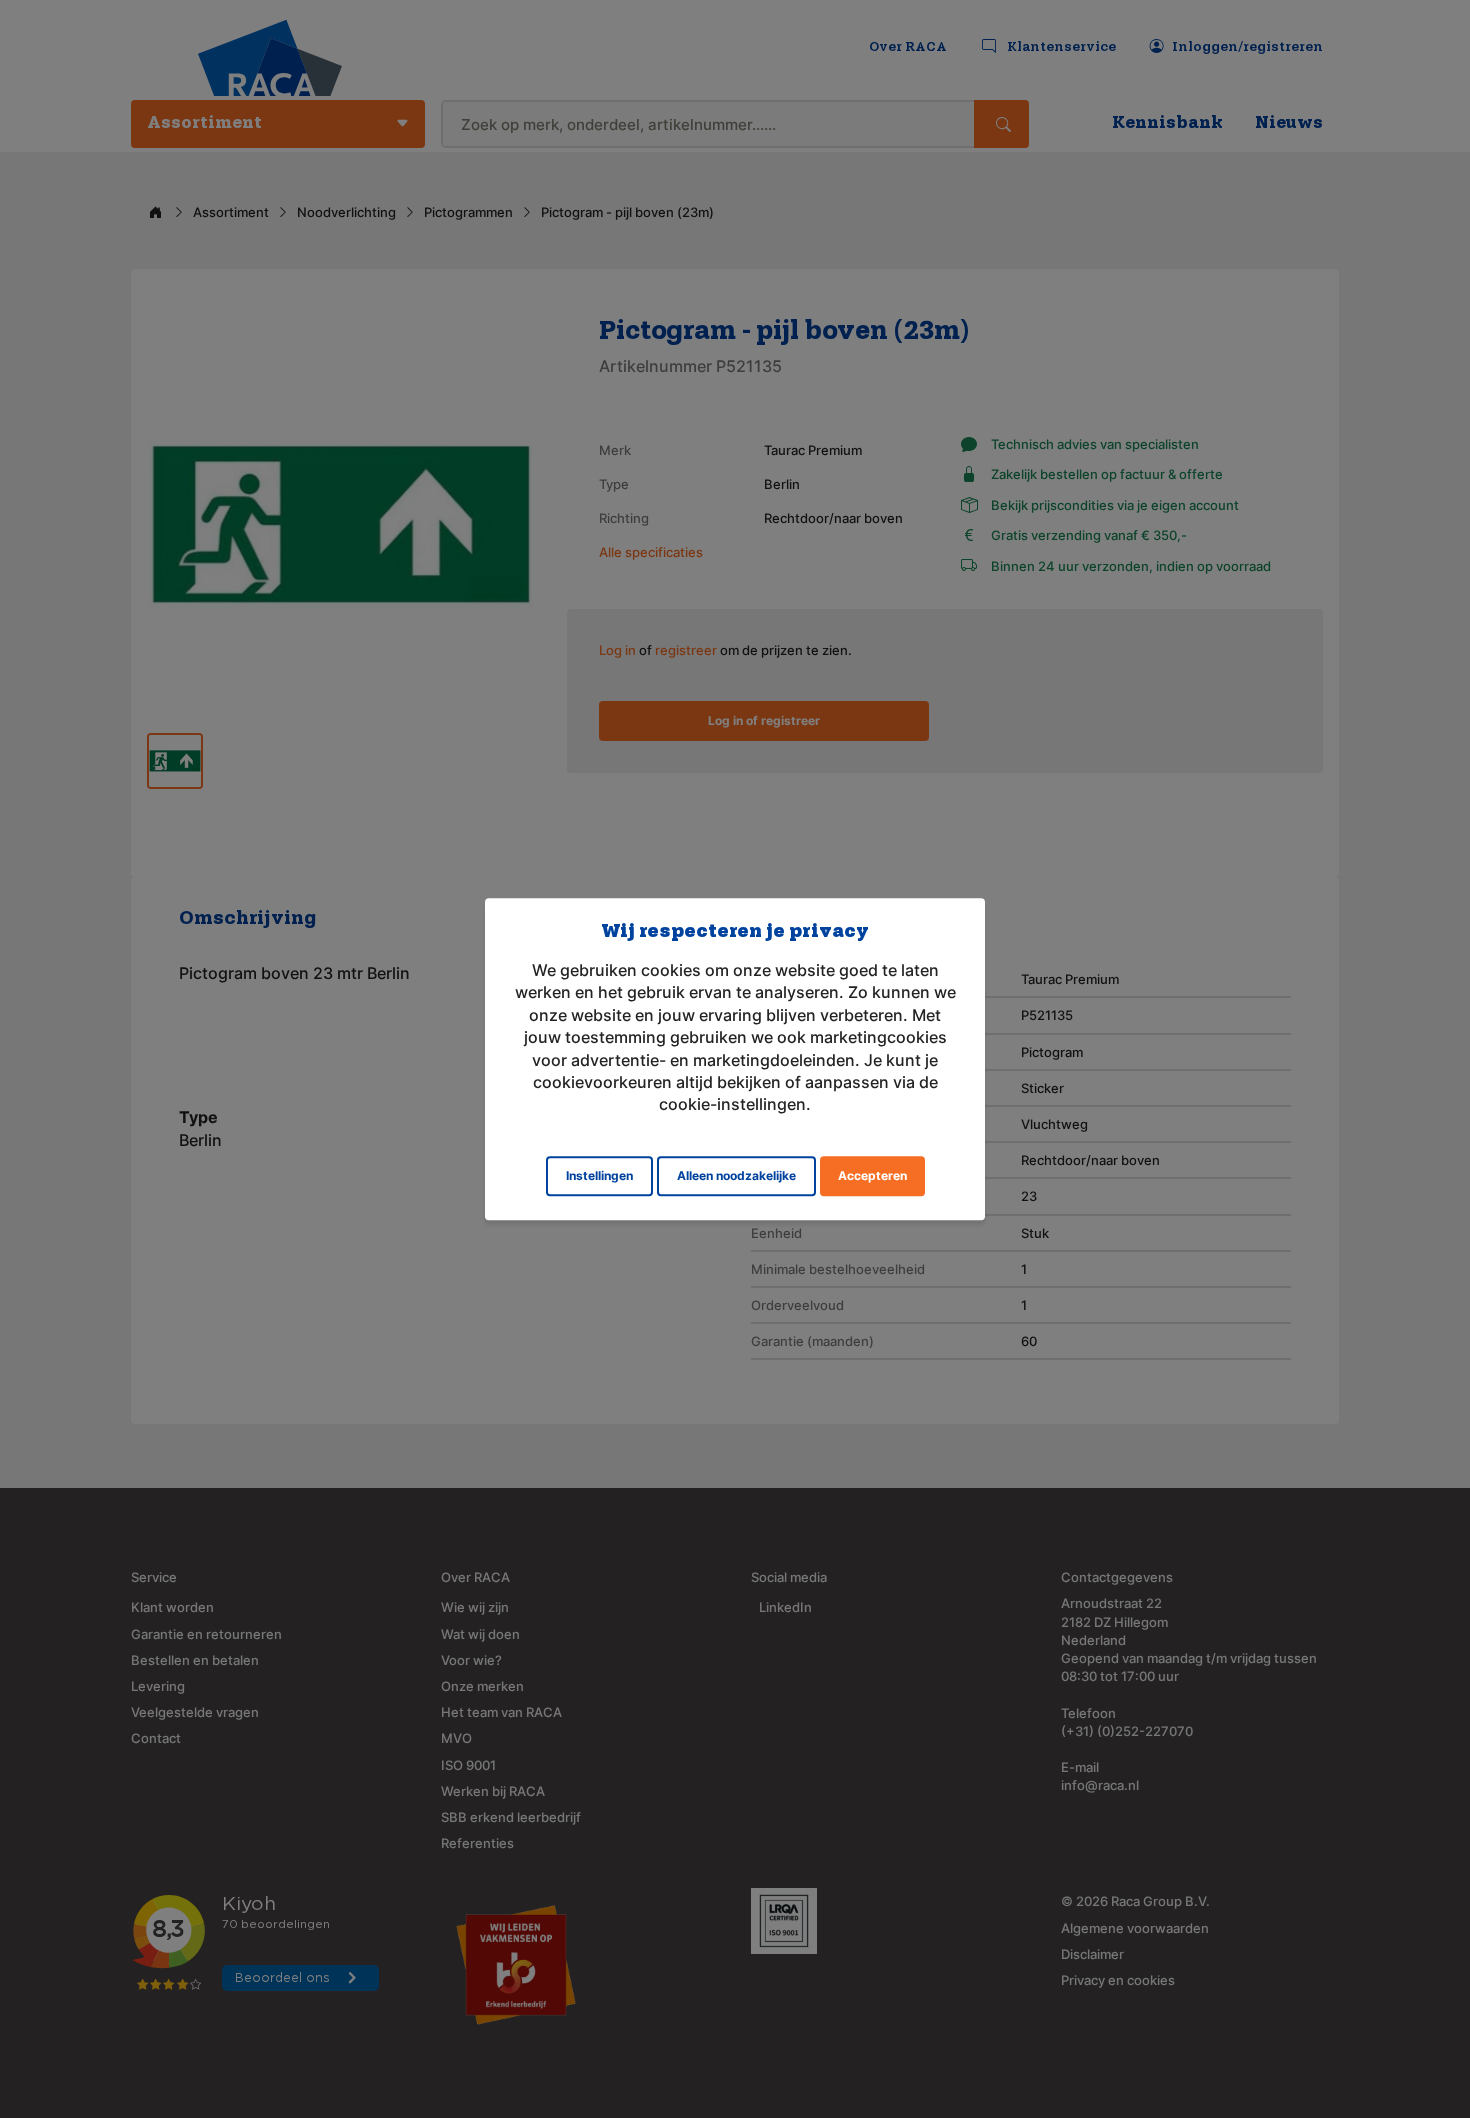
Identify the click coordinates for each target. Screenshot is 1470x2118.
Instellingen (599, 1175)
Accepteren (872, 1175)
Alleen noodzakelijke (736, 1175)
